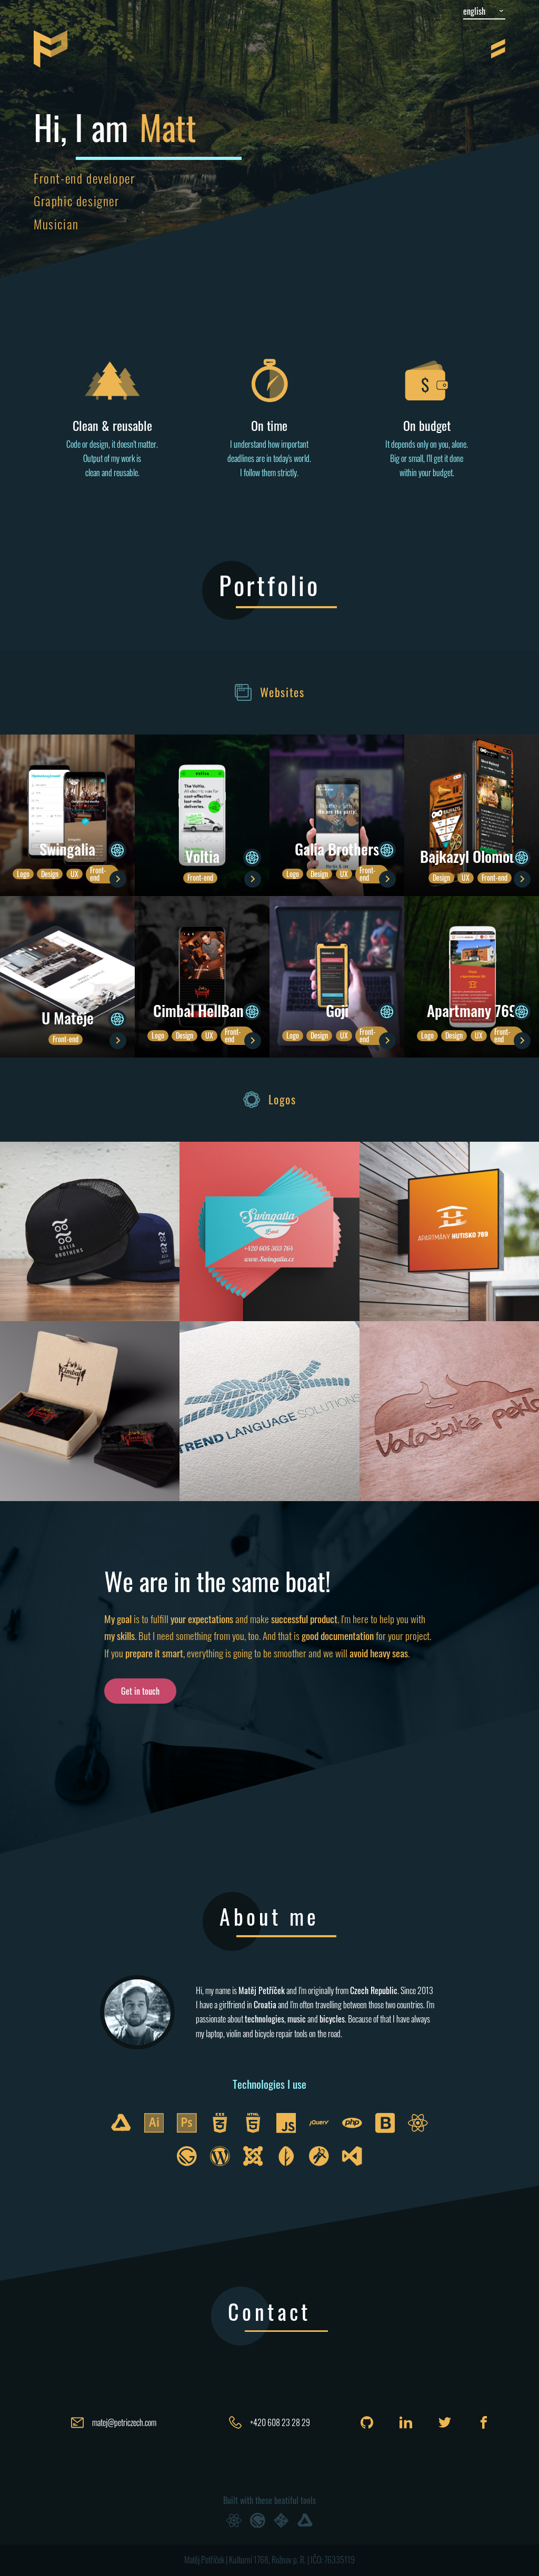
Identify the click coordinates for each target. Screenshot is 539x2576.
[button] (67, 815)
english (474, 11)
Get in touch (140, 1691)
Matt (168, 127)
